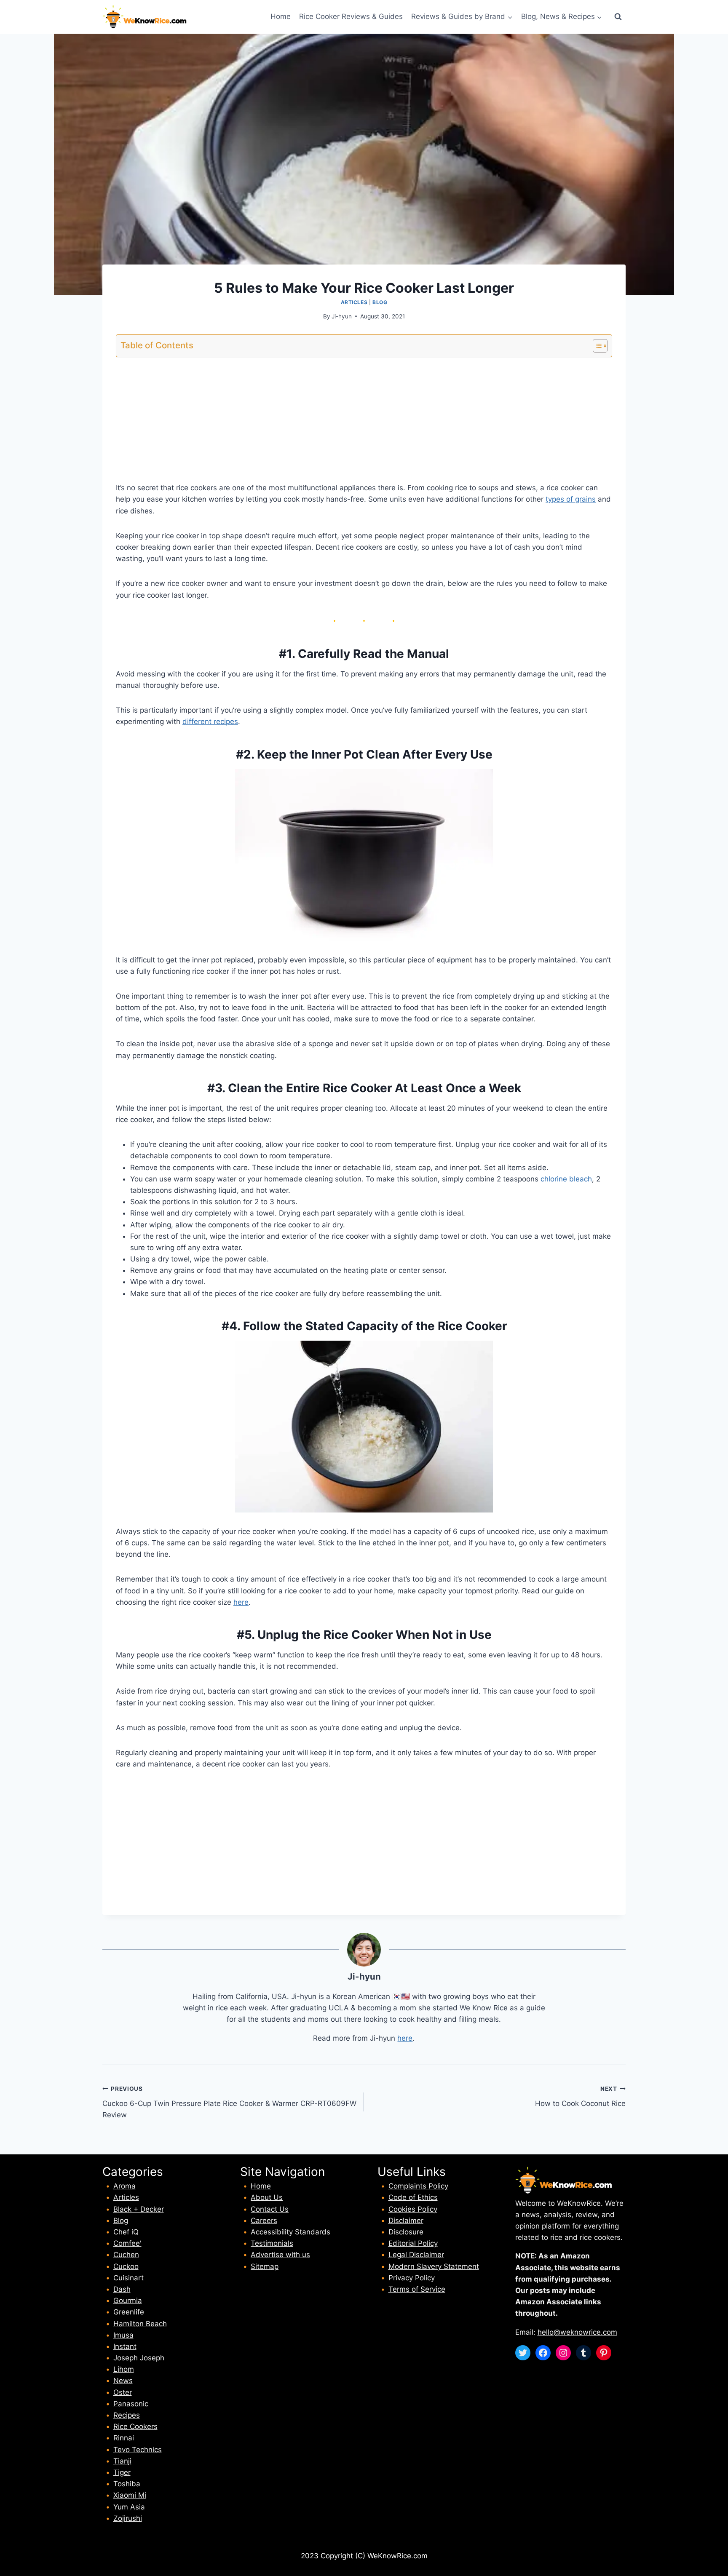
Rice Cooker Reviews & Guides (351, 16)
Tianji (122, 2461)
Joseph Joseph (139, 2358)
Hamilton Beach (140, 2324)
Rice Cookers (135, 2426)
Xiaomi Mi (130, 2495)
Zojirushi (128, 2518)
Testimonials (272, 2243)
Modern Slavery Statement (434, 2266)
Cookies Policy (413, 2209)
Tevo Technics (138, 2450)
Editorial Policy (413, 2243)
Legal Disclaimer (416, 2255)
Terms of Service (417, 2289)
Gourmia (128, 2301)
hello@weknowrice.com (577, 2332)
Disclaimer (406, 2221)
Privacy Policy (412, 2278)
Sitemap (265, 2266)
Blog (380, 302)
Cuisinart (128, 2278)
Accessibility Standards (290, 2232)
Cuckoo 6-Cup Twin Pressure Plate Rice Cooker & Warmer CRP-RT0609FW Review (229, 2102)
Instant (125, 2346)
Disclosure (406, 2232)
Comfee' (127, 2243)
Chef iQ (126, 2232)
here (241, 1602)
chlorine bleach (566, 1179)
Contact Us (270, 2209)
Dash (122, 2289)
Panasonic (131, 2404)
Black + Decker (139, 2209)
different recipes (210, 721)
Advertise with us (280, 2255)
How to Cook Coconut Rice (580, 2096)
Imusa (123, 2335)
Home (281, 16)
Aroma (124, 2186)
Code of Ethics (413, 2197)
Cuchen (126, 2255)
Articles (354, 302)
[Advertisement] (364, 423)
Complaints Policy (418, 2186)
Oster (123, 2392)
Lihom (124, 2369)
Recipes (127, 2415)
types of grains (571, 499)
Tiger (122, 2472)
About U (265, 2197)
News (123, 2381)
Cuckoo (126, 2266)
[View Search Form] (618, 17)
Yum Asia (129, 2507)
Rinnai (124, 2438)
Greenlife (129, 2312)
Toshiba (127, 2484)
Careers (264, 2221)
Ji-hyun (342, 316)
